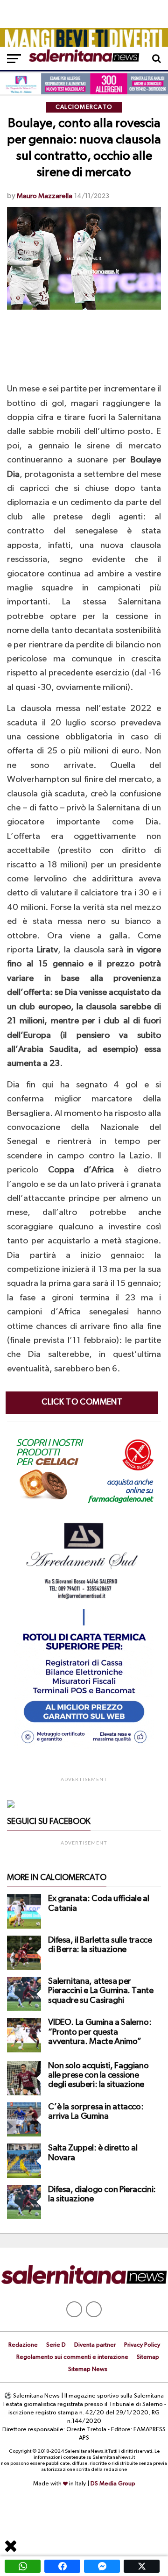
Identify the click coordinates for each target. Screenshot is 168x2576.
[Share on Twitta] (142, 2566)
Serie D (56, 2345)
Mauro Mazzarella (45, 196)
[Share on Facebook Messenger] (102, 2566)
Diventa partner (95, 2345)
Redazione (23, 2345)
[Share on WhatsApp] (23, 2566)
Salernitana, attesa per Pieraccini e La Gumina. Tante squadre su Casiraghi (101, 1991)
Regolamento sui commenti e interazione (72, 2357)
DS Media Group (113, 2484)
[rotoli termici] (84, 1747)
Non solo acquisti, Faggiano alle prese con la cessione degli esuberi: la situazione (98, 2075)
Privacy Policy (142, 2345)
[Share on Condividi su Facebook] (62, 2566)
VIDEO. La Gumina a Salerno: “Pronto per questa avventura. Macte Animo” (100, 2032)
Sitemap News (88, 2369)
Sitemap (148, 2357)
